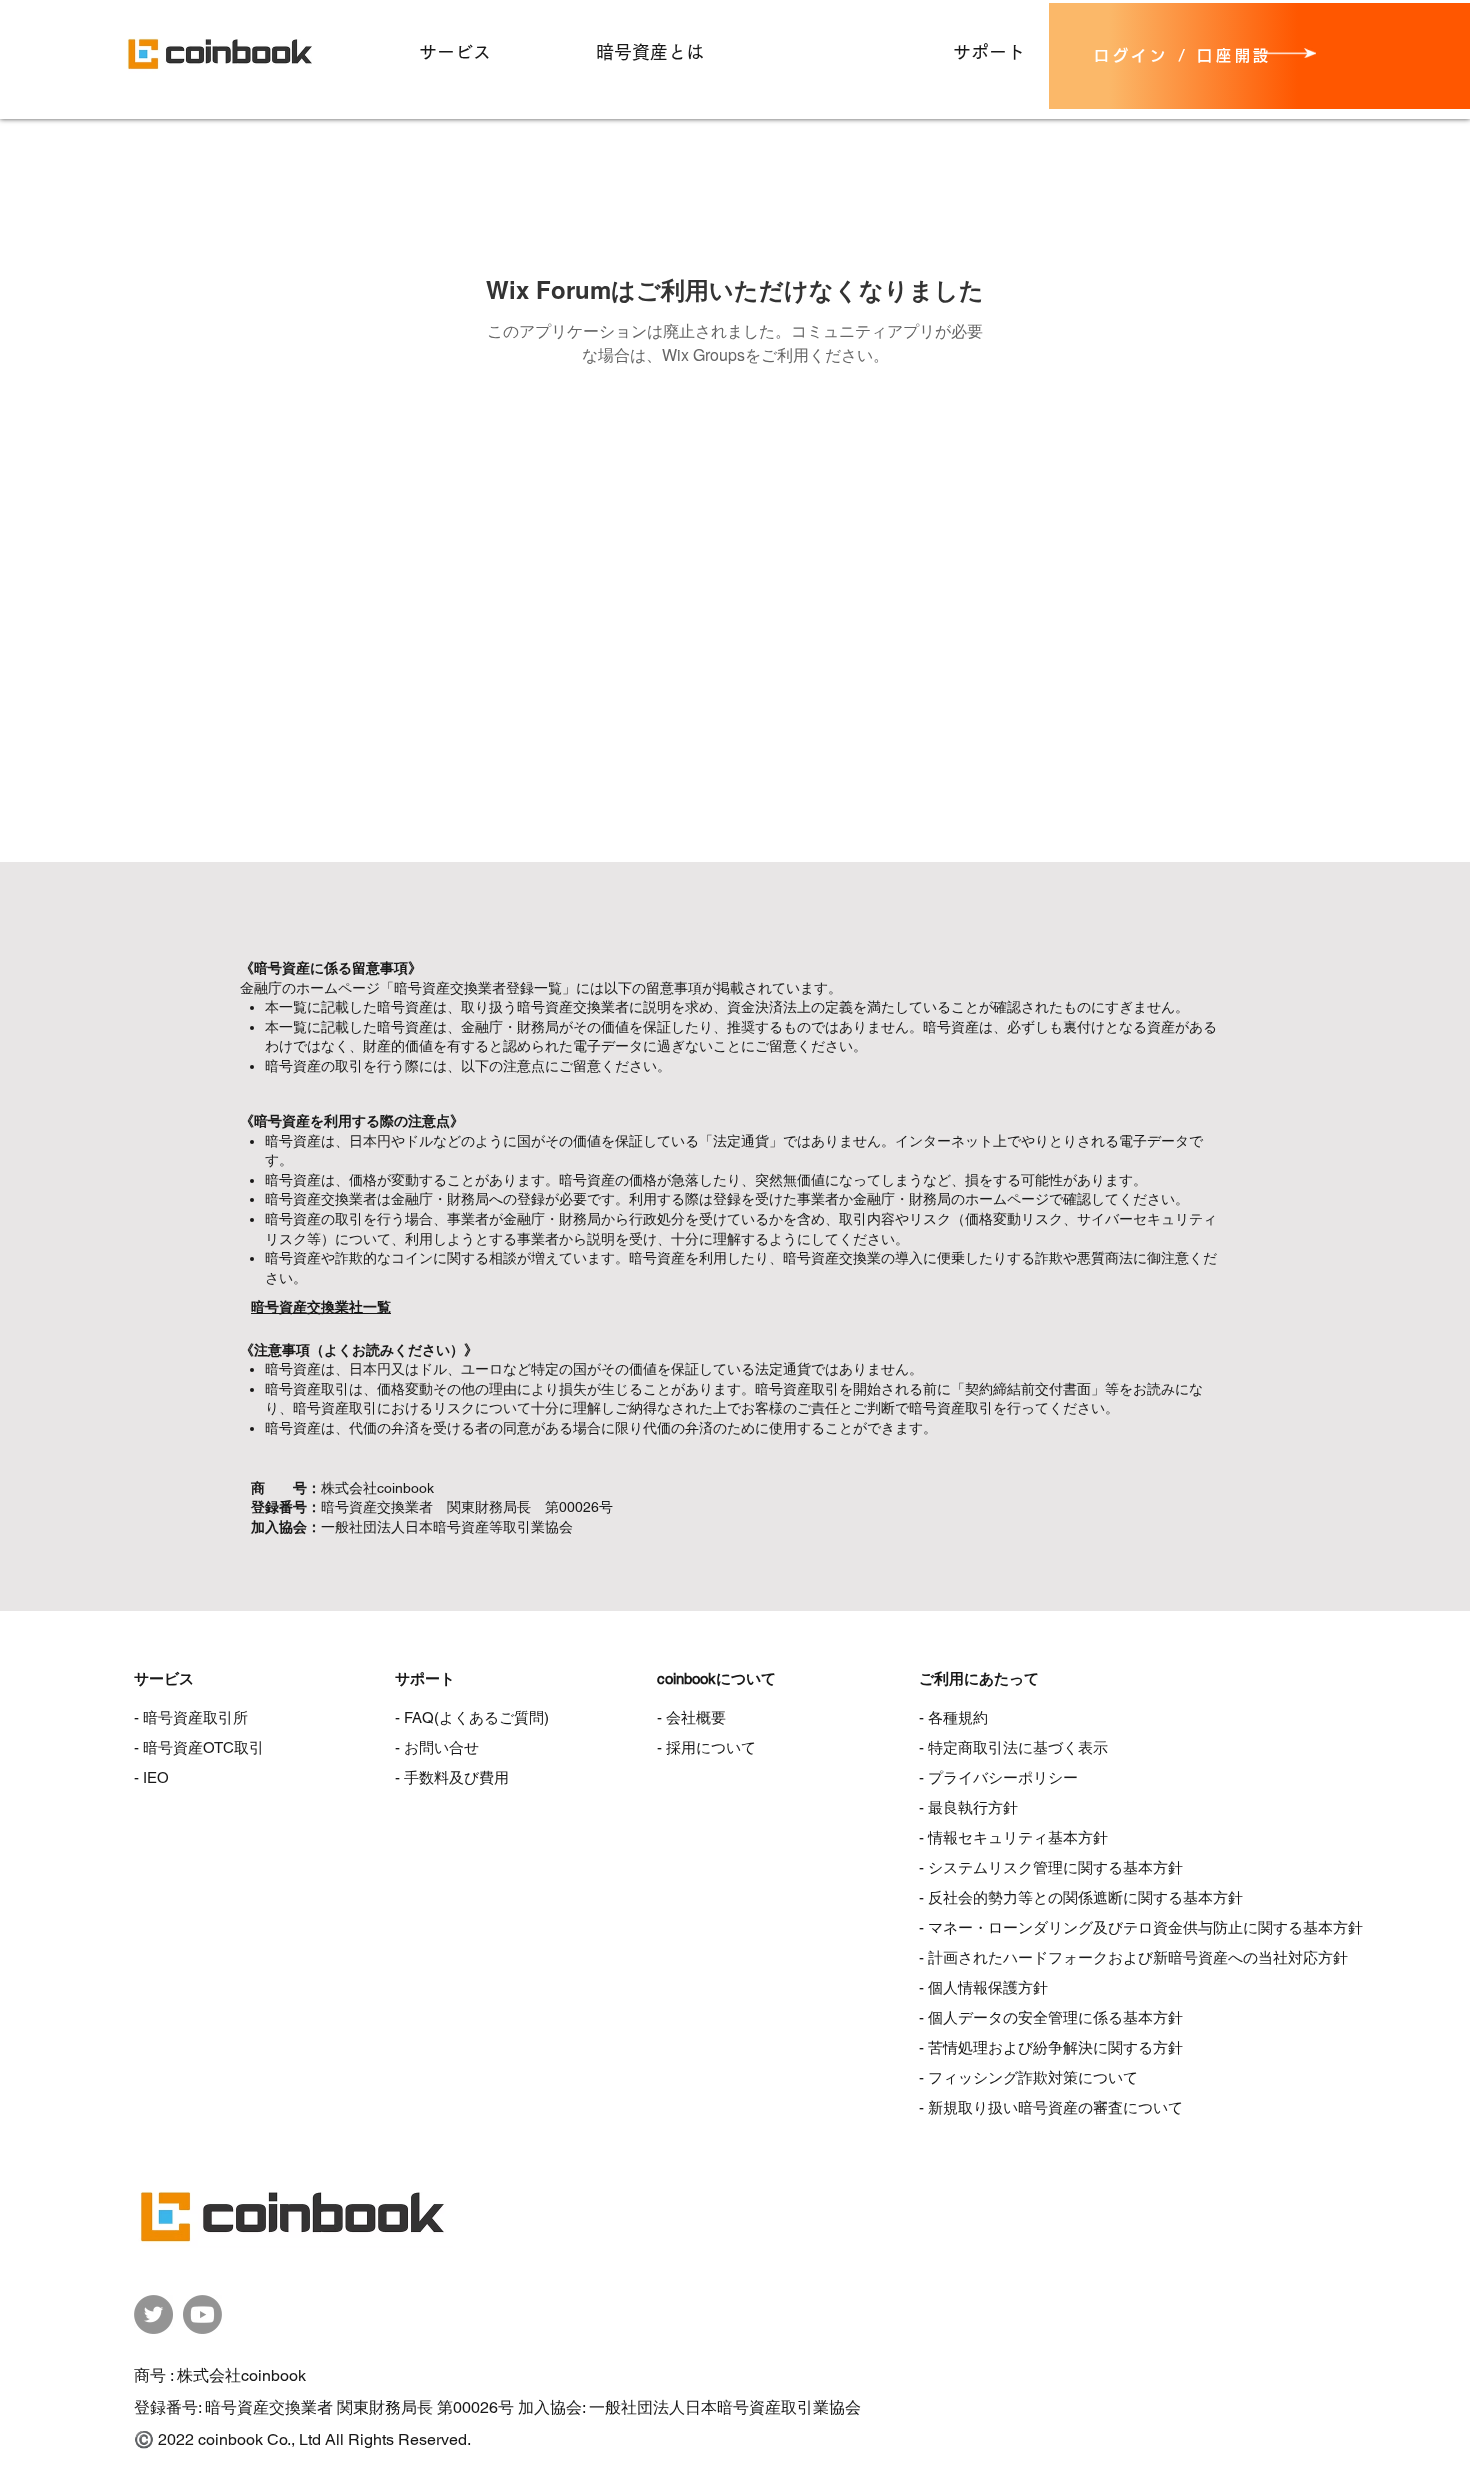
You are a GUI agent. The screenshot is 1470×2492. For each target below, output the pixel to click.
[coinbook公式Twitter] (153, 2314)
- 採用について (706, 1747)
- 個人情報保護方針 (983, 1987)
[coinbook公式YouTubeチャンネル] (202, 2314)
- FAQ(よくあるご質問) (472, 1717)
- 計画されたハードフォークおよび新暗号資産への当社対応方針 (1133, 1957)
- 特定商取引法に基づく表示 (1013, 1747)
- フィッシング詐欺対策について (1028, 2077)
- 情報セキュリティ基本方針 (1013, 1837)
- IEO (151, 1777)
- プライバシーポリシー (998, 1777)
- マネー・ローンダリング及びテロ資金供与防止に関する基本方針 (1141, 1927)
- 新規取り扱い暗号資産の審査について (1051, 2107)
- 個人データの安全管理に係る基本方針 (1051, 2017)
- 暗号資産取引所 (191, 1717)
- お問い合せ (437, 1747)
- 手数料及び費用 (452, 1777)
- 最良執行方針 (968, 1807)
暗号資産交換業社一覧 (321, 1307)
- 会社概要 (691, 1717)
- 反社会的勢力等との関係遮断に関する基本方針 (1081, 1897)
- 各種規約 (953, 1717)
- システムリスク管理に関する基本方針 (1051, 1867)
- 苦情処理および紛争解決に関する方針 (1051, 2047)
